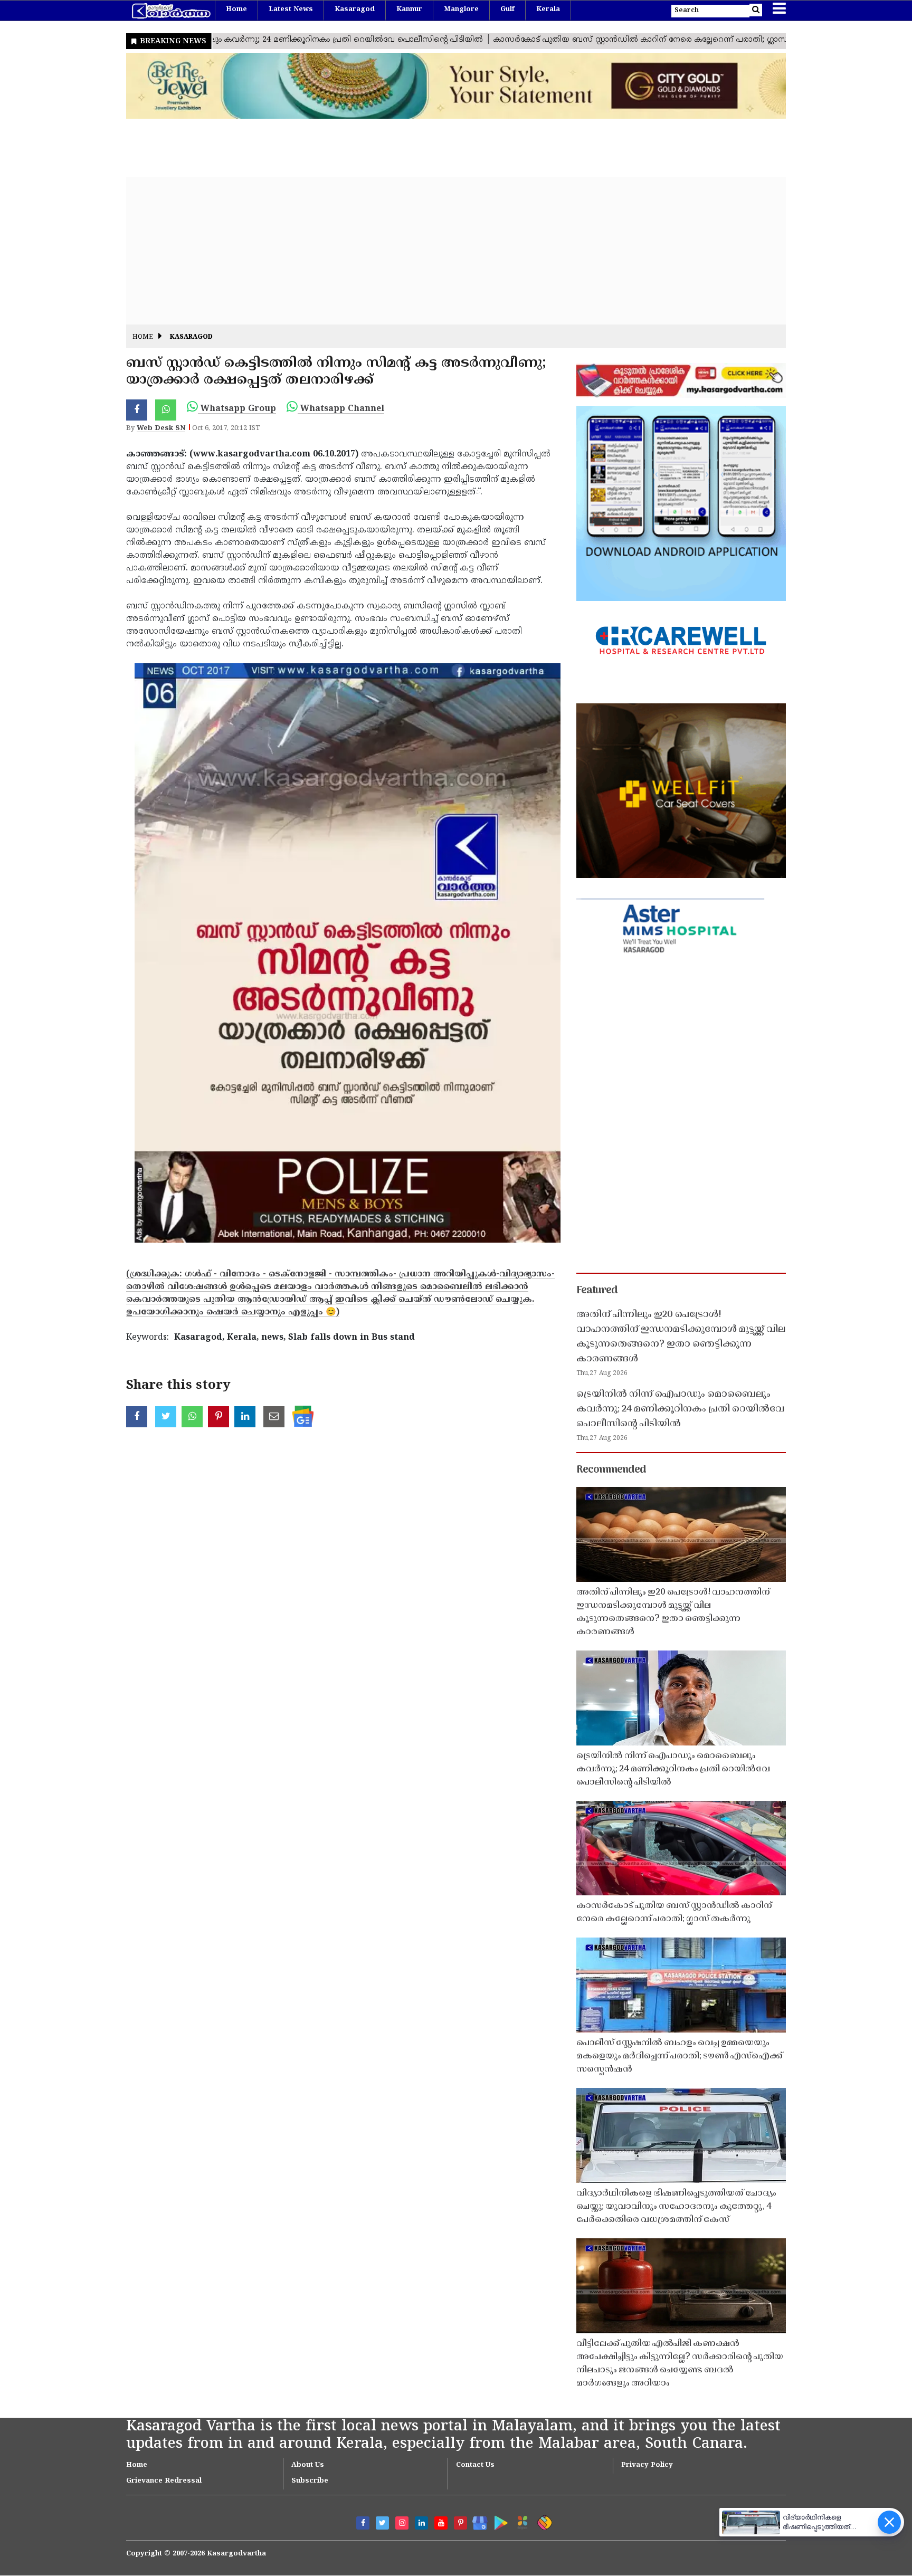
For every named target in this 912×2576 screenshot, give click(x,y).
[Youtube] (441, 2523)
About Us (308, 2465)
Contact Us (475, 2465)
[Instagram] (402, 2523)
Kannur (409, 9)
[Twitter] (382, 2523)
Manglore (461, 9)
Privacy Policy (647, 2465)
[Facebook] (363, 2523)
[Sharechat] (543, 2521)
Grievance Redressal (164, 2481)
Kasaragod (355, 9)
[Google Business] (476, 2521)
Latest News (291, 9)
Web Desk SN (161, 428)
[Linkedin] (421, 2523)
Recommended (611, 1470)
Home (236, 9)
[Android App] (498, 2521)
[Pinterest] (460, 2523)
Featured (597, 1291)
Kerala (548, 9)
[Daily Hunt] (521, 2521)
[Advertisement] (443, 251)
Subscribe (310, 2481)
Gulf (507, 9)
